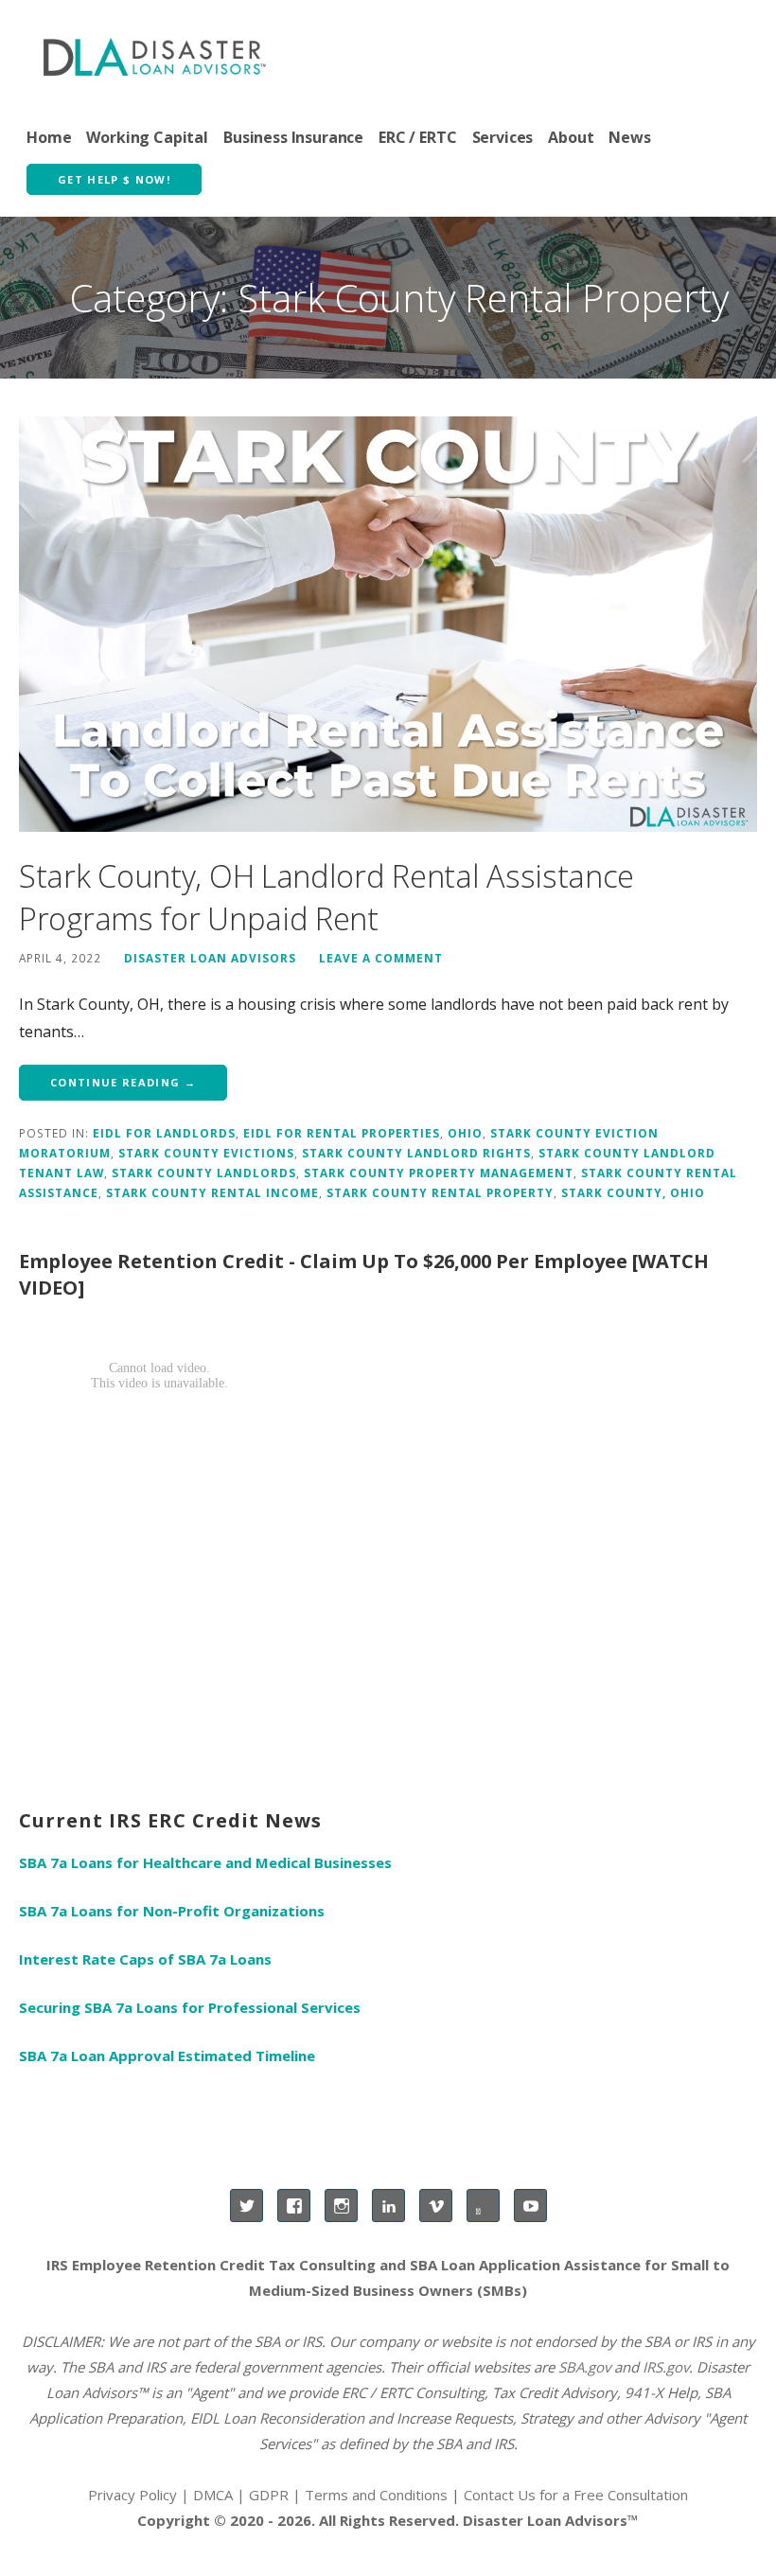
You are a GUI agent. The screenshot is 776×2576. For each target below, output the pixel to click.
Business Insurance (293, 137)
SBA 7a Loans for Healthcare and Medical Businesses (205, 1862)
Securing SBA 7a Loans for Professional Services (190, 2007)
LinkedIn (388, 2205)
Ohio (465, 1133)
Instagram (341, 2205)
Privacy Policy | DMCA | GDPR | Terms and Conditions (268, 2495)
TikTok (483, 2205)
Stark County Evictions (206, 1153)
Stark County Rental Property (440, 1192)
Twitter (247, 2205)
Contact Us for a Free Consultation (576, 2495)
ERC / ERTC (417, 137)
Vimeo (436, 2205)
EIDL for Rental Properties (342, 1133)
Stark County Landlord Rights (416, 1153)
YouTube (530, 2205)
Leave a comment (381, 958)
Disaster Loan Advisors (210, 958)
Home (49, 137)
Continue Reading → (123, 1082)
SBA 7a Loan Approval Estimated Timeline (167, 2056)
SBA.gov (584, 2367)
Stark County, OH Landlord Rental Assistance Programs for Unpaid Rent (326, 898)
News (629, 137)
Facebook (294, 2205)
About (571, 137)
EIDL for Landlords (164, 1133)
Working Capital (147, 137)
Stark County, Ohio (633, 1192)
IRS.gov (666, 2367)
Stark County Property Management (439, 1173)
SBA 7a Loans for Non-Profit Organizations (172, 1911)
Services (503, 137)
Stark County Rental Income (212, 1192)
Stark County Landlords (204, 1173)
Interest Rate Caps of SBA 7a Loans (145, 1959)
